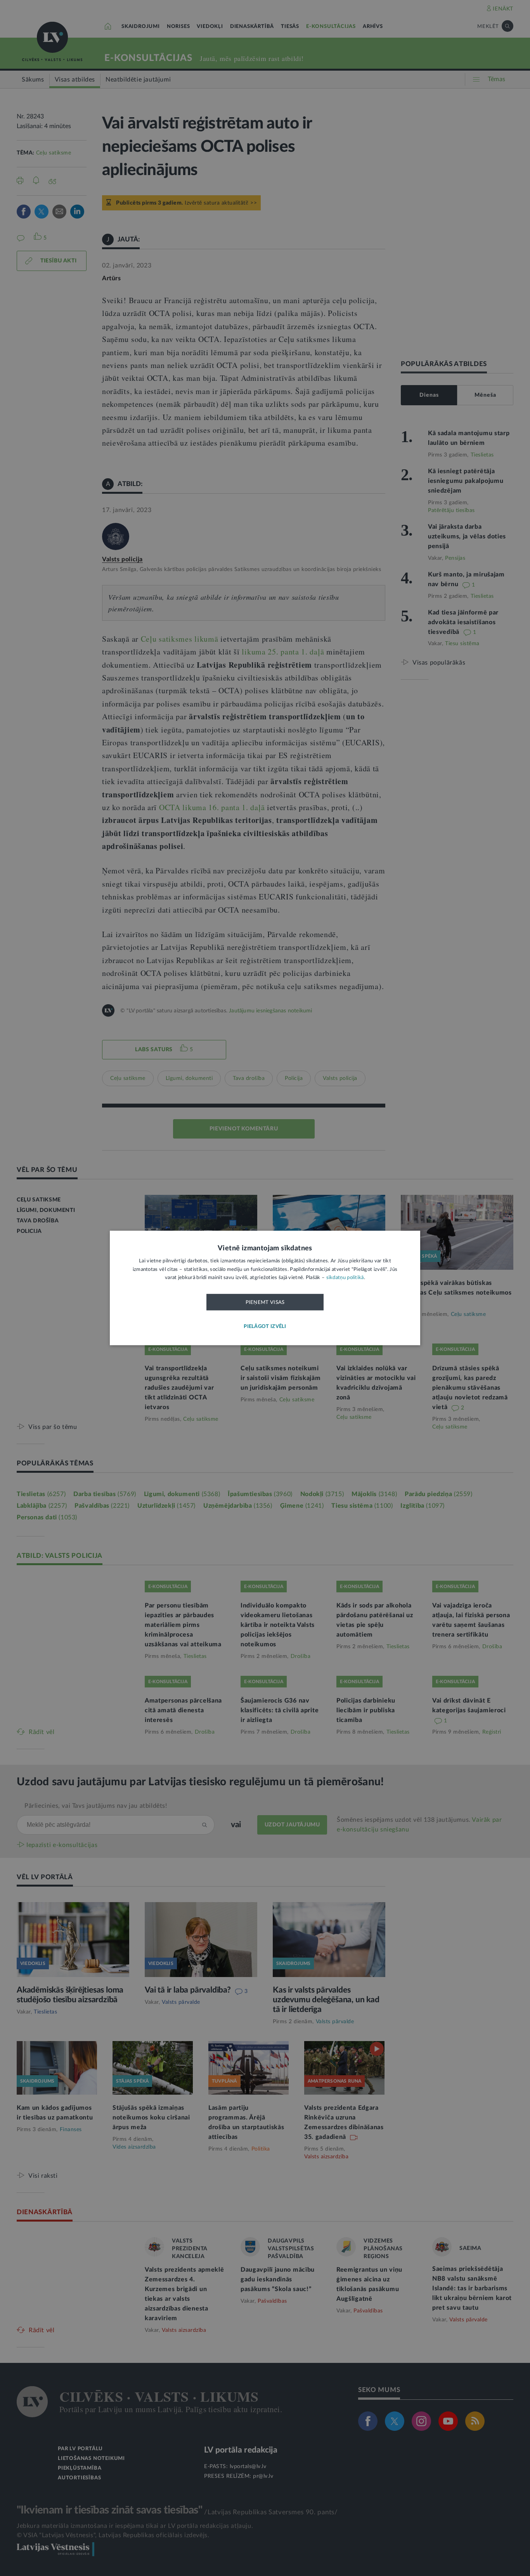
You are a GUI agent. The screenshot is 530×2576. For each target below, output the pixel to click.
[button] (265, 1327)
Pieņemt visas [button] (265, 1302)
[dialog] (265, 1288)
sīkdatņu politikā (345, 1278)
